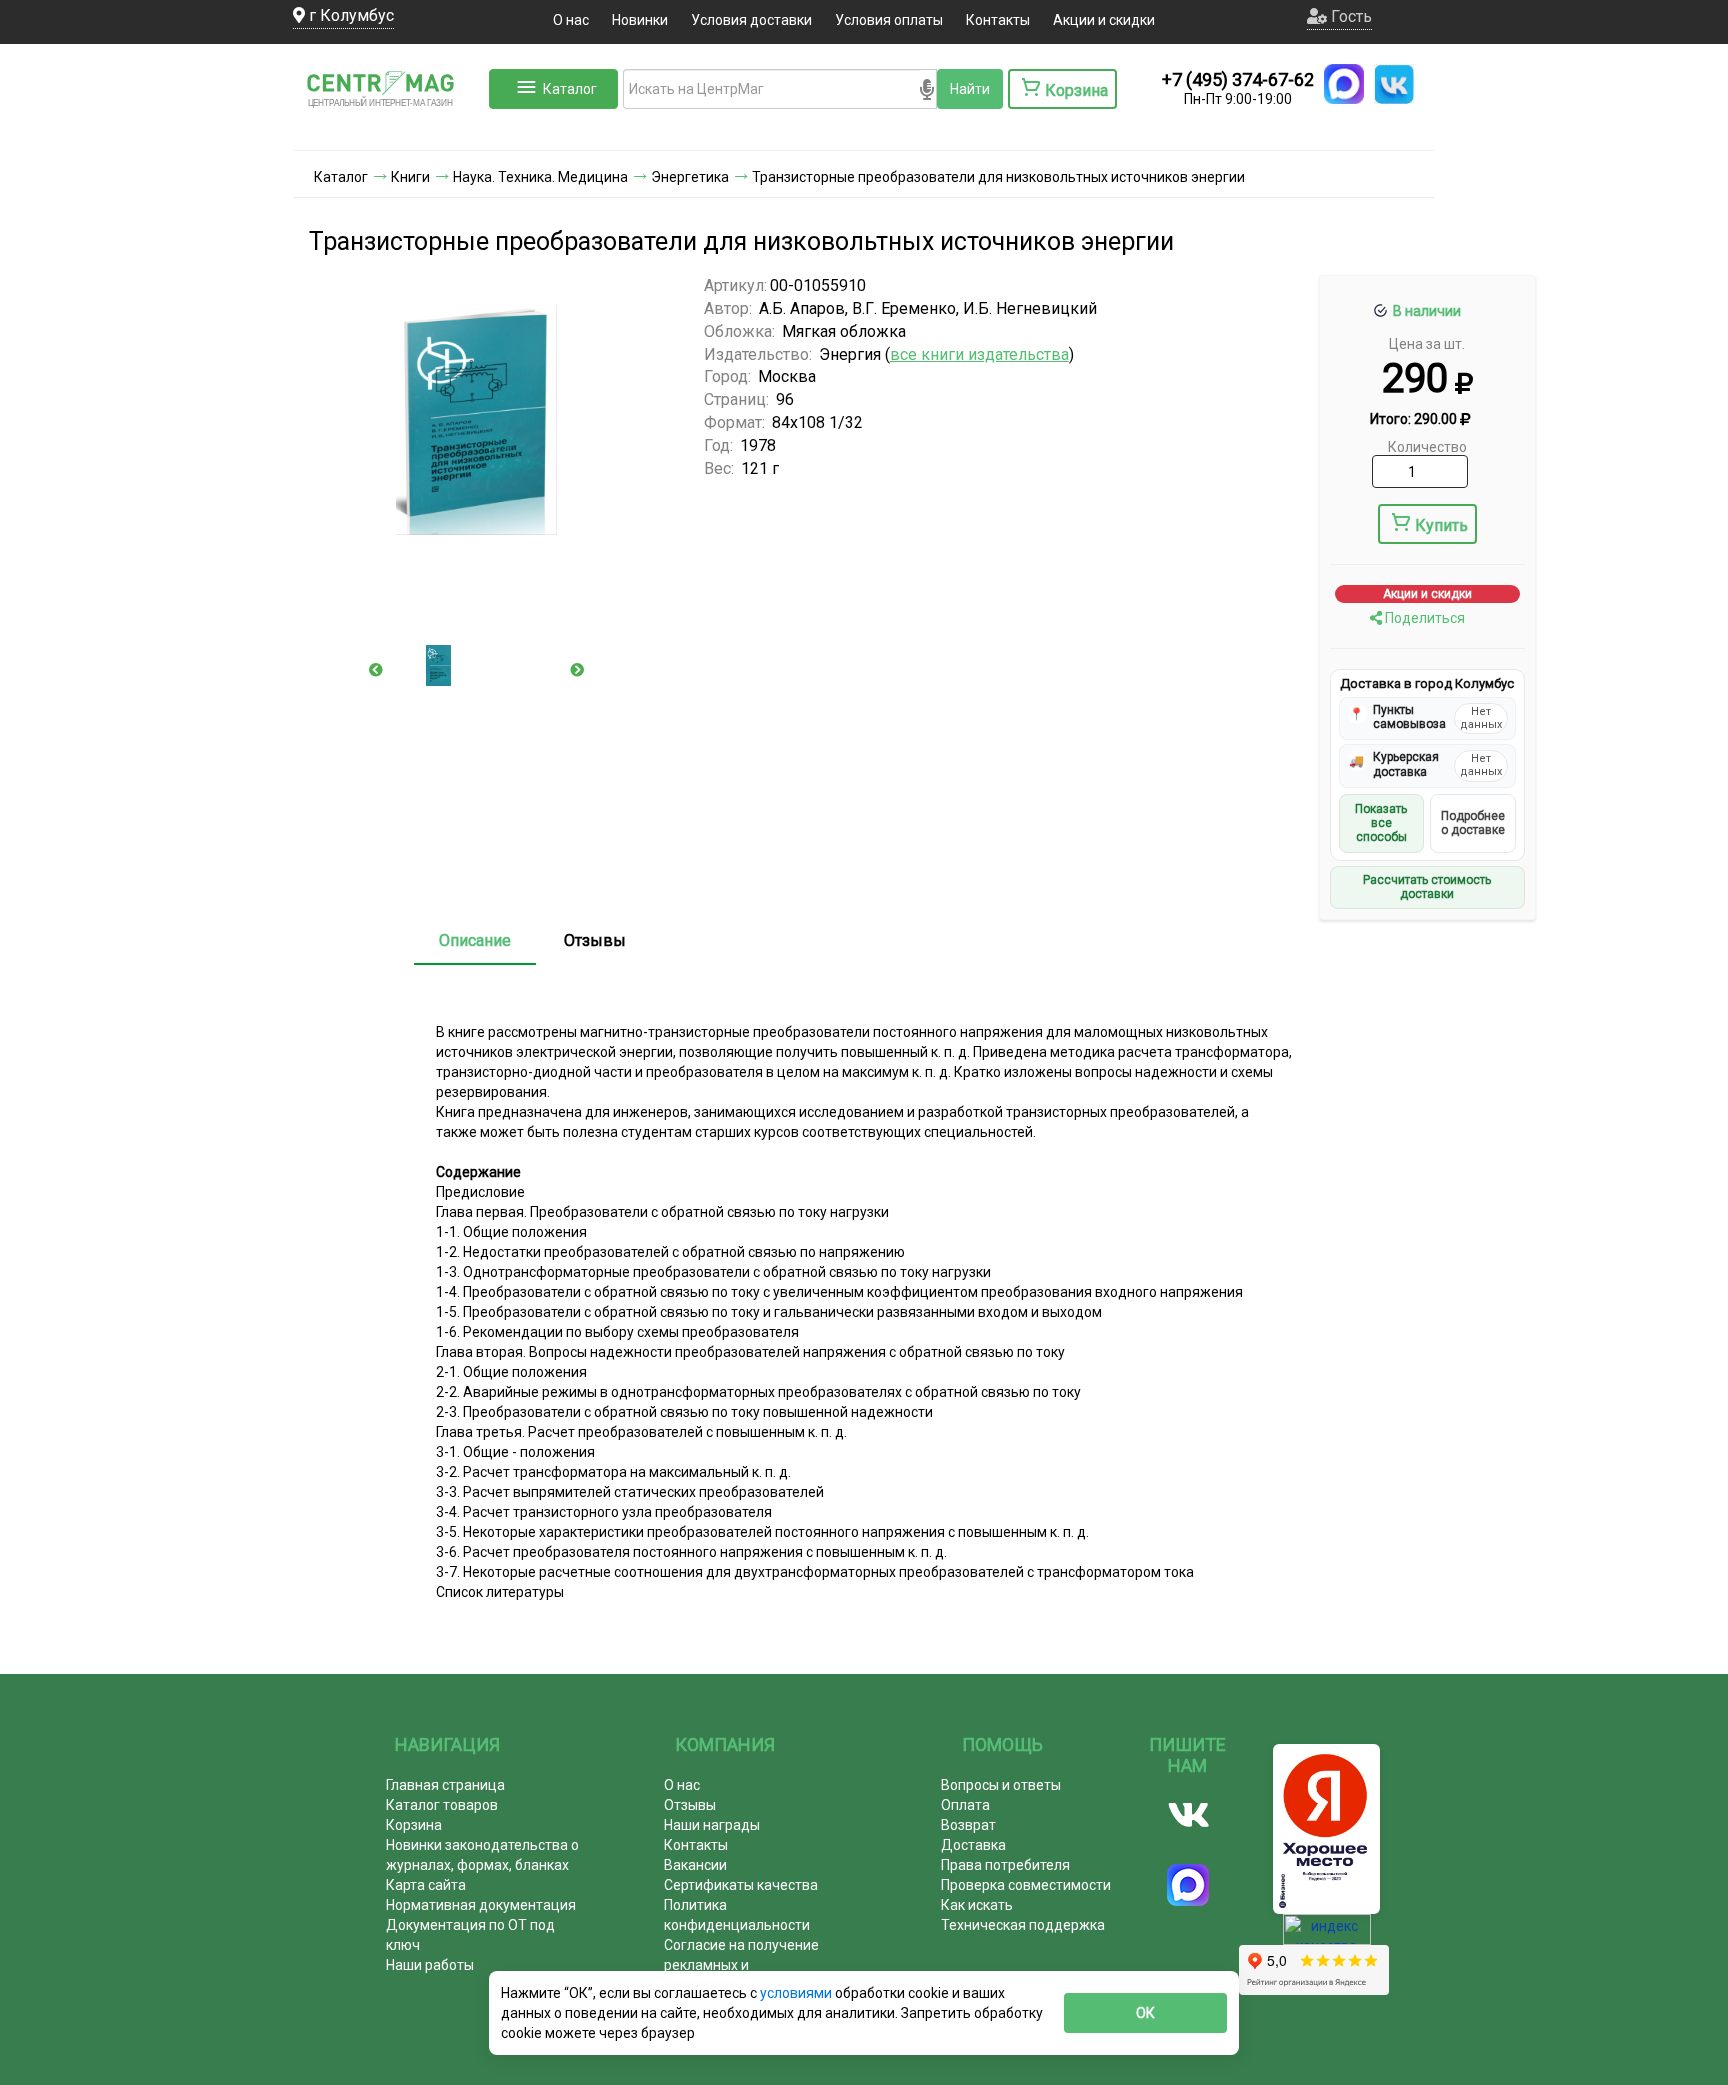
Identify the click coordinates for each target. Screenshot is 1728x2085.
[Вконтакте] (1188, 1815)
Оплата (965, 1805)
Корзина (414, 1825)
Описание (475, 940)
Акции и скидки (1104, 20)
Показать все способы (1381, 823)
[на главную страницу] (389, 130)
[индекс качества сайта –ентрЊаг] (1327, 1936)
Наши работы (430, 1965)
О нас (571, 20)
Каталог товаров (442, 1805)
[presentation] (376, 670)
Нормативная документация (481, 1905)
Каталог (570, 89)
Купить (1441, 525)
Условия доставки (751, 20)
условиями (797, 1993)
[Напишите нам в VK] (1394, 84)
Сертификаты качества (741, 1885)
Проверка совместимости (1026, 1885)
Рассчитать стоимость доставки (1427, 887)
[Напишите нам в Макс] (1344, 84)
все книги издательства (979, 354)
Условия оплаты (889, 20)
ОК (1145, 2013)
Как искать (977, 1905)
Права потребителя (1005, 1865)
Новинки (640, 20)
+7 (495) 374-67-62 (1238, 79)
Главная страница (445, 1785)
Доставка (973, 1845)
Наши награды (712, 1825)
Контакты (998, 20)
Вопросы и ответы (1001, 1785)
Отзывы (595, 940)
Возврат (968, 1825)
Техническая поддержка (1023, 1925)
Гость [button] (1349, 16)
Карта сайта (426, 1885)
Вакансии (695, 1865)
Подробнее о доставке (1473, 823)
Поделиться (1423, 618)
